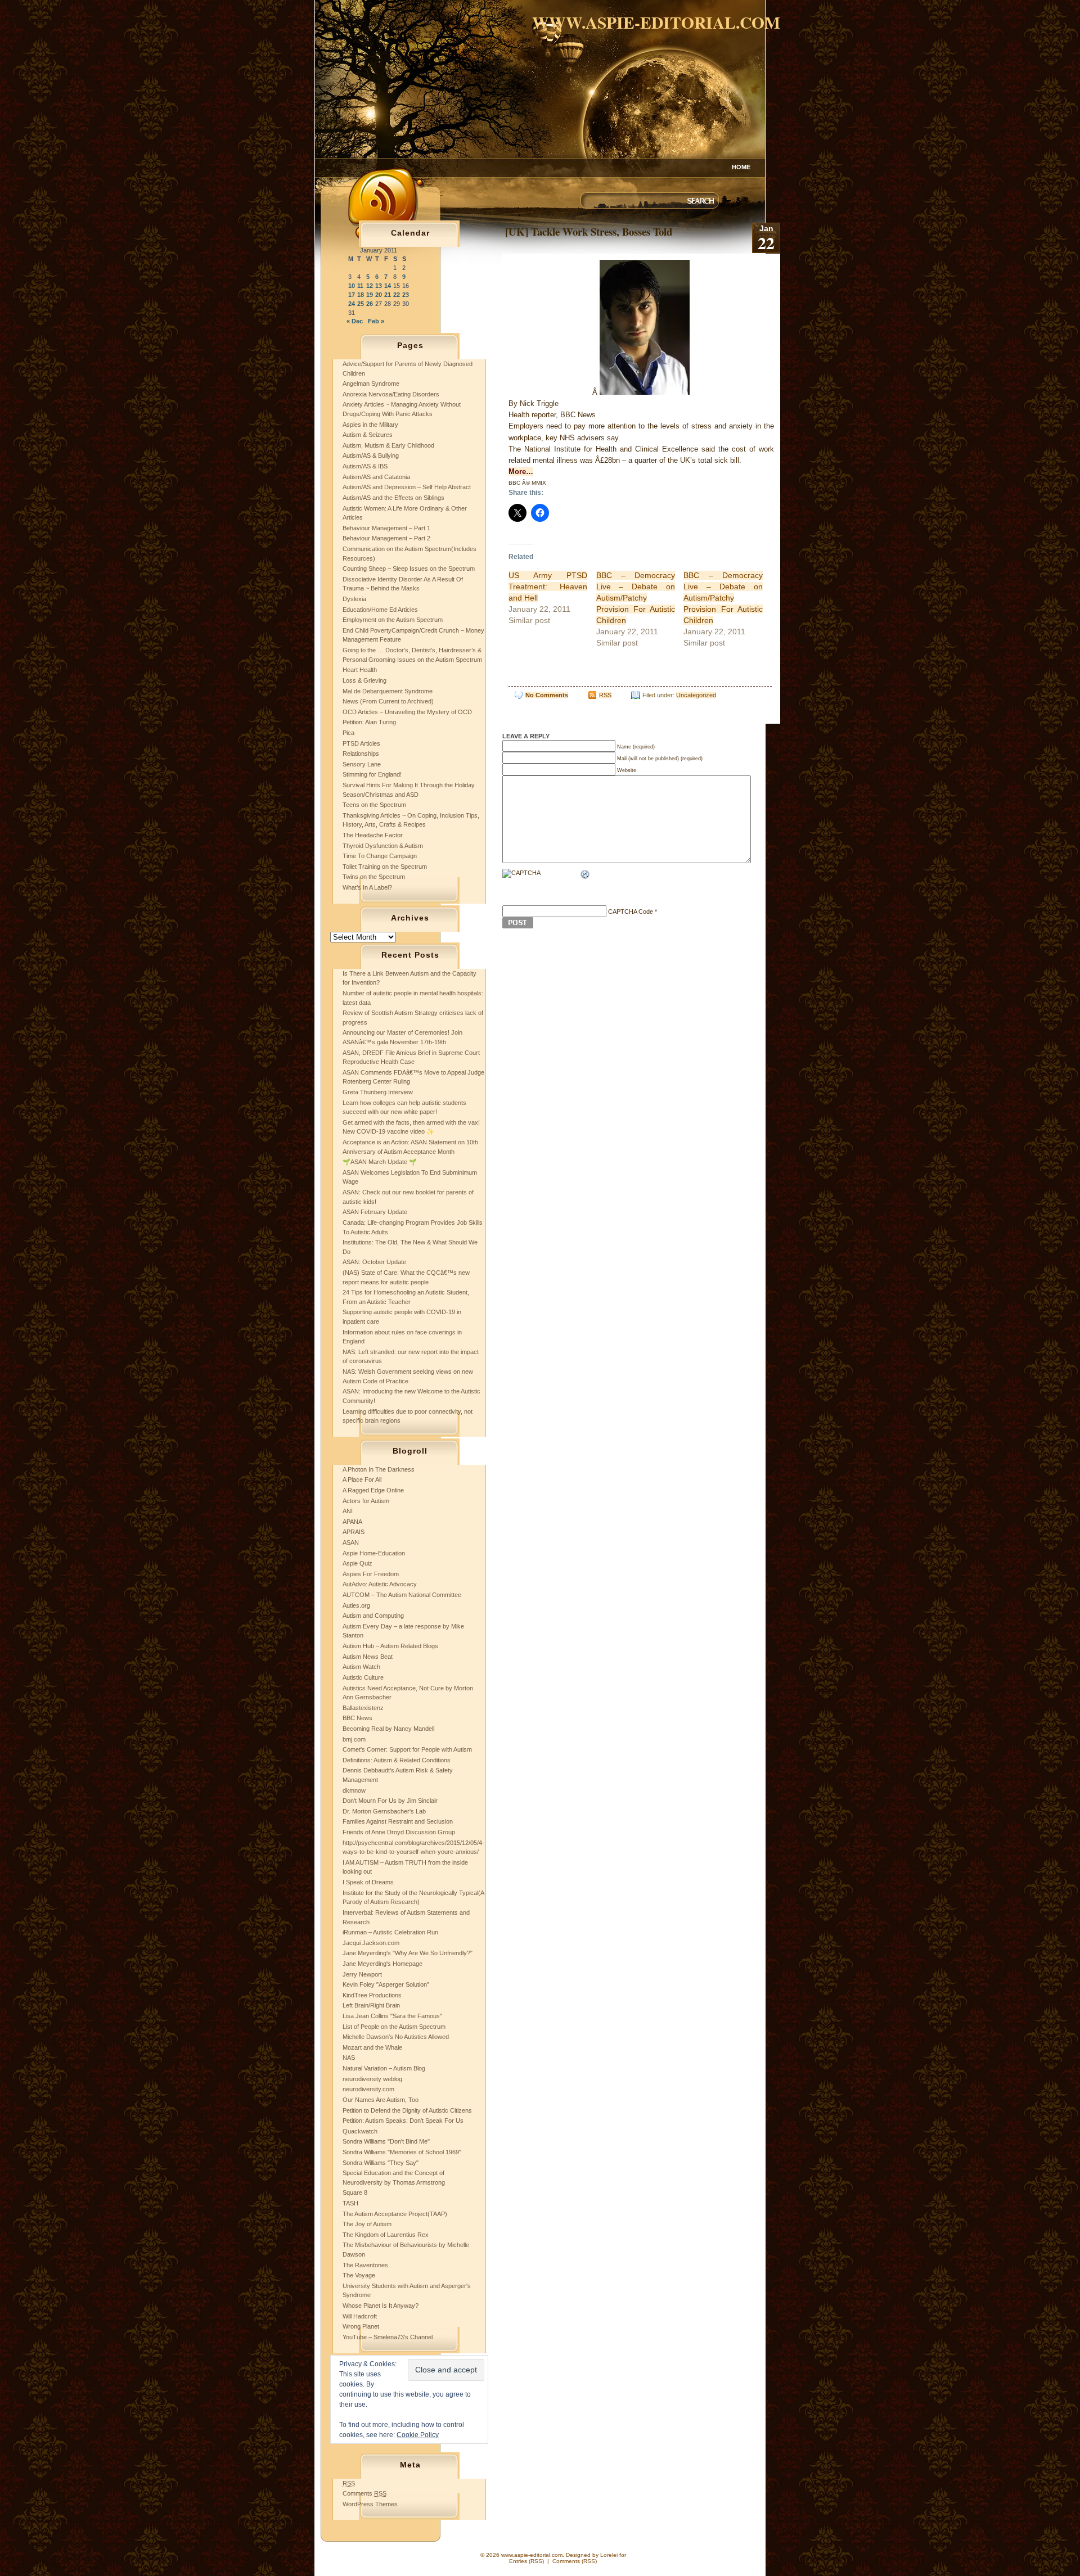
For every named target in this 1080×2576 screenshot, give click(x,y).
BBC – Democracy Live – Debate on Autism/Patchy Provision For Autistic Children (636, 598)
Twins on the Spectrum (374, 877)
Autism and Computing (373, 1616)
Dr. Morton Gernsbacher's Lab (384, 1811)
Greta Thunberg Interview (378, 1092)
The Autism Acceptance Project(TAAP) (395, 2214)
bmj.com (354, 1739)
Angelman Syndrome (371, 384)
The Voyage (359, 2275)
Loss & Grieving (364, 680)
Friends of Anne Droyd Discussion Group (399, 1832)
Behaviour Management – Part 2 (386, 538)
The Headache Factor (373, 835)
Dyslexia (354, 599)
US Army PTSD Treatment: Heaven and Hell (548, 587)
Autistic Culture (363, 1677)
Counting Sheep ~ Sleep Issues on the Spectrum (409, 569)
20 (379, 295)
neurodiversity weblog (372, 2079)
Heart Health (360, 670)
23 (406, 295)
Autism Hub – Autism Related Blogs (390, 1646)
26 (370, 304)
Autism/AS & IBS (365, 466)
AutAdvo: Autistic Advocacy (380, 1584)
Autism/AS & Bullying (371, 455)
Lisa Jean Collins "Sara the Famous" (392, 2016)
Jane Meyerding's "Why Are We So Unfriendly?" (408, 1953)
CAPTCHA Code (631, 912)
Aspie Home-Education (374, 1553)
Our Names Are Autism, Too (381, 2100)
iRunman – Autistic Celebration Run (390, 1932)
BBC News (357, 1718)
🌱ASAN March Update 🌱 (380, 1162)
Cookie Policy (418, 2435)
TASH (350, 2203)
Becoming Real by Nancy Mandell (388, 1729)
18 (361, 295)
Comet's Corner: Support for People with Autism (407, 1749)
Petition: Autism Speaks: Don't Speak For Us (403, 2121)
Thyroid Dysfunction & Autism (383, 846)
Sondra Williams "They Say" (381, 2163)
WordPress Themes (370, 2504)
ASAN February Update (375, 1212)
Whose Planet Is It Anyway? (381, 2306)
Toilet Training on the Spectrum (385, 867)
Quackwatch (360, 2131)
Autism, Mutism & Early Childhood (388, 445)
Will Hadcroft (360, 2316)
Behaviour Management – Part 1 (386, 528)
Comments (364, 2493)
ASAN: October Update (374, 1262)
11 (360, 286)
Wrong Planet (361, 2326)
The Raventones (365, 2265)
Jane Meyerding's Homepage (382, 1964)
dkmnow (354, 1790)
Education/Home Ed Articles (380, 610)
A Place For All (362, 1479)
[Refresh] (586, 876)
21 (388, 295)
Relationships (361, 754)
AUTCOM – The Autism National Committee (402, 1595)
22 (397, 295)
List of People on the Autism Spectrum (394, 2027)
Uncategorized (696, 695)
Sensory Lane (362, 764)
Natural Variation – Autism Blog (384, 2068)
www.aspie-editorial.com (656, 22)
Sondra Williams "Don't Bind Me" (386, 2141)
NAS (349, 2058)
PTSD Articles (361, 743)
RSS (605, 695)
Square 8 (355, 2192)
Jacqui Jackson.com (371, 1943)
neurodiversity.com (368, 2089)
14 (388, 286)
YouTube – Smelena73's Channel (388, 2337)
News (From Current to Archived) (388, 701)
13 (379, 286)
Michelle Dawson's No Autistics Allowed (396, 2037)
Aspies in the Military (370, 425)
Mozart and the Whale (372, 2047)
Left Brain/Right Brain (371, 2005)
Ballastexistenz (363, 1708)
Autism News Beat (368, 1657)
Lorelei (609, 2555)
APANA (352, 1522)
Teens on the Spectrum (374, 805)
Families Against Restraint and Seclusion (398, 1821)
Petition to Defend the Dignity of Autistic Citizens (407, 2110)
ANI (348, 1511)
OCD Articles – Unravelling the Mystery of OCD (407, 712)
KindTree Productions (372, 1995)
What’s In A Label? (367, 887)
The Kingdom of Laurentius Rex (386, 2235)
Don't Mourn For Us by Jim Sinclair (390, 1801)
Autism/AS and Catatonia (376, 477)
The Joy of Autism (367, 2224)
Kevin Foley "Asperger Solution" (386, 1984)
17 (352, 295)
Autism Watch (361, 1667)
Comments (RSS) (575, 2561)
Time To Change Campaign (380, 856)
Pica (348, 733)
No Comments (547, 695)
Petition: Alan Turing (369, 722)
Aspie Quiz (357, 1563)
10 (352, 286)
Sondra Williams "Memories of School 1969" (402, 2152)
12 (370, 286)
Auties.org (356, 1605)
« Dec (355, 321)
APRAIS (354, 1532)
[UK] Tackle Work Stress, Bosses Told (589, 231)
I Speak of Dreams (368, 1882)
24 (352, 304)
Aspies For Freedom (371, 1574)
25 (361, 304)
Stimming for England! (372, 774)
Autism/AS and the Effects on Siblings (393, 498)
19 (370, 295)
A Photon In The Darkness (379, 1469)
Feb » (376, 321)
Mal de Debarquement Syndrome (388, 691)
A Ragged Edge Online (373, 1490)
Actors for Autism (366, 1501)
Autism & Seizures (368, 435)
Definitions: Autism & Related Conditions (397, 1760)
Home (741, 167)
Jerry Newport (362, 1974)
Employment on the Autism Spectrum (393, 620)
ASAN (351, 1542)
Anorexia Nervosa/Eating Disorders (391, 394)
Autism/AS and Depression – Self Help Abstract (407, 487)
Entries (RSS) (526, 2561)
